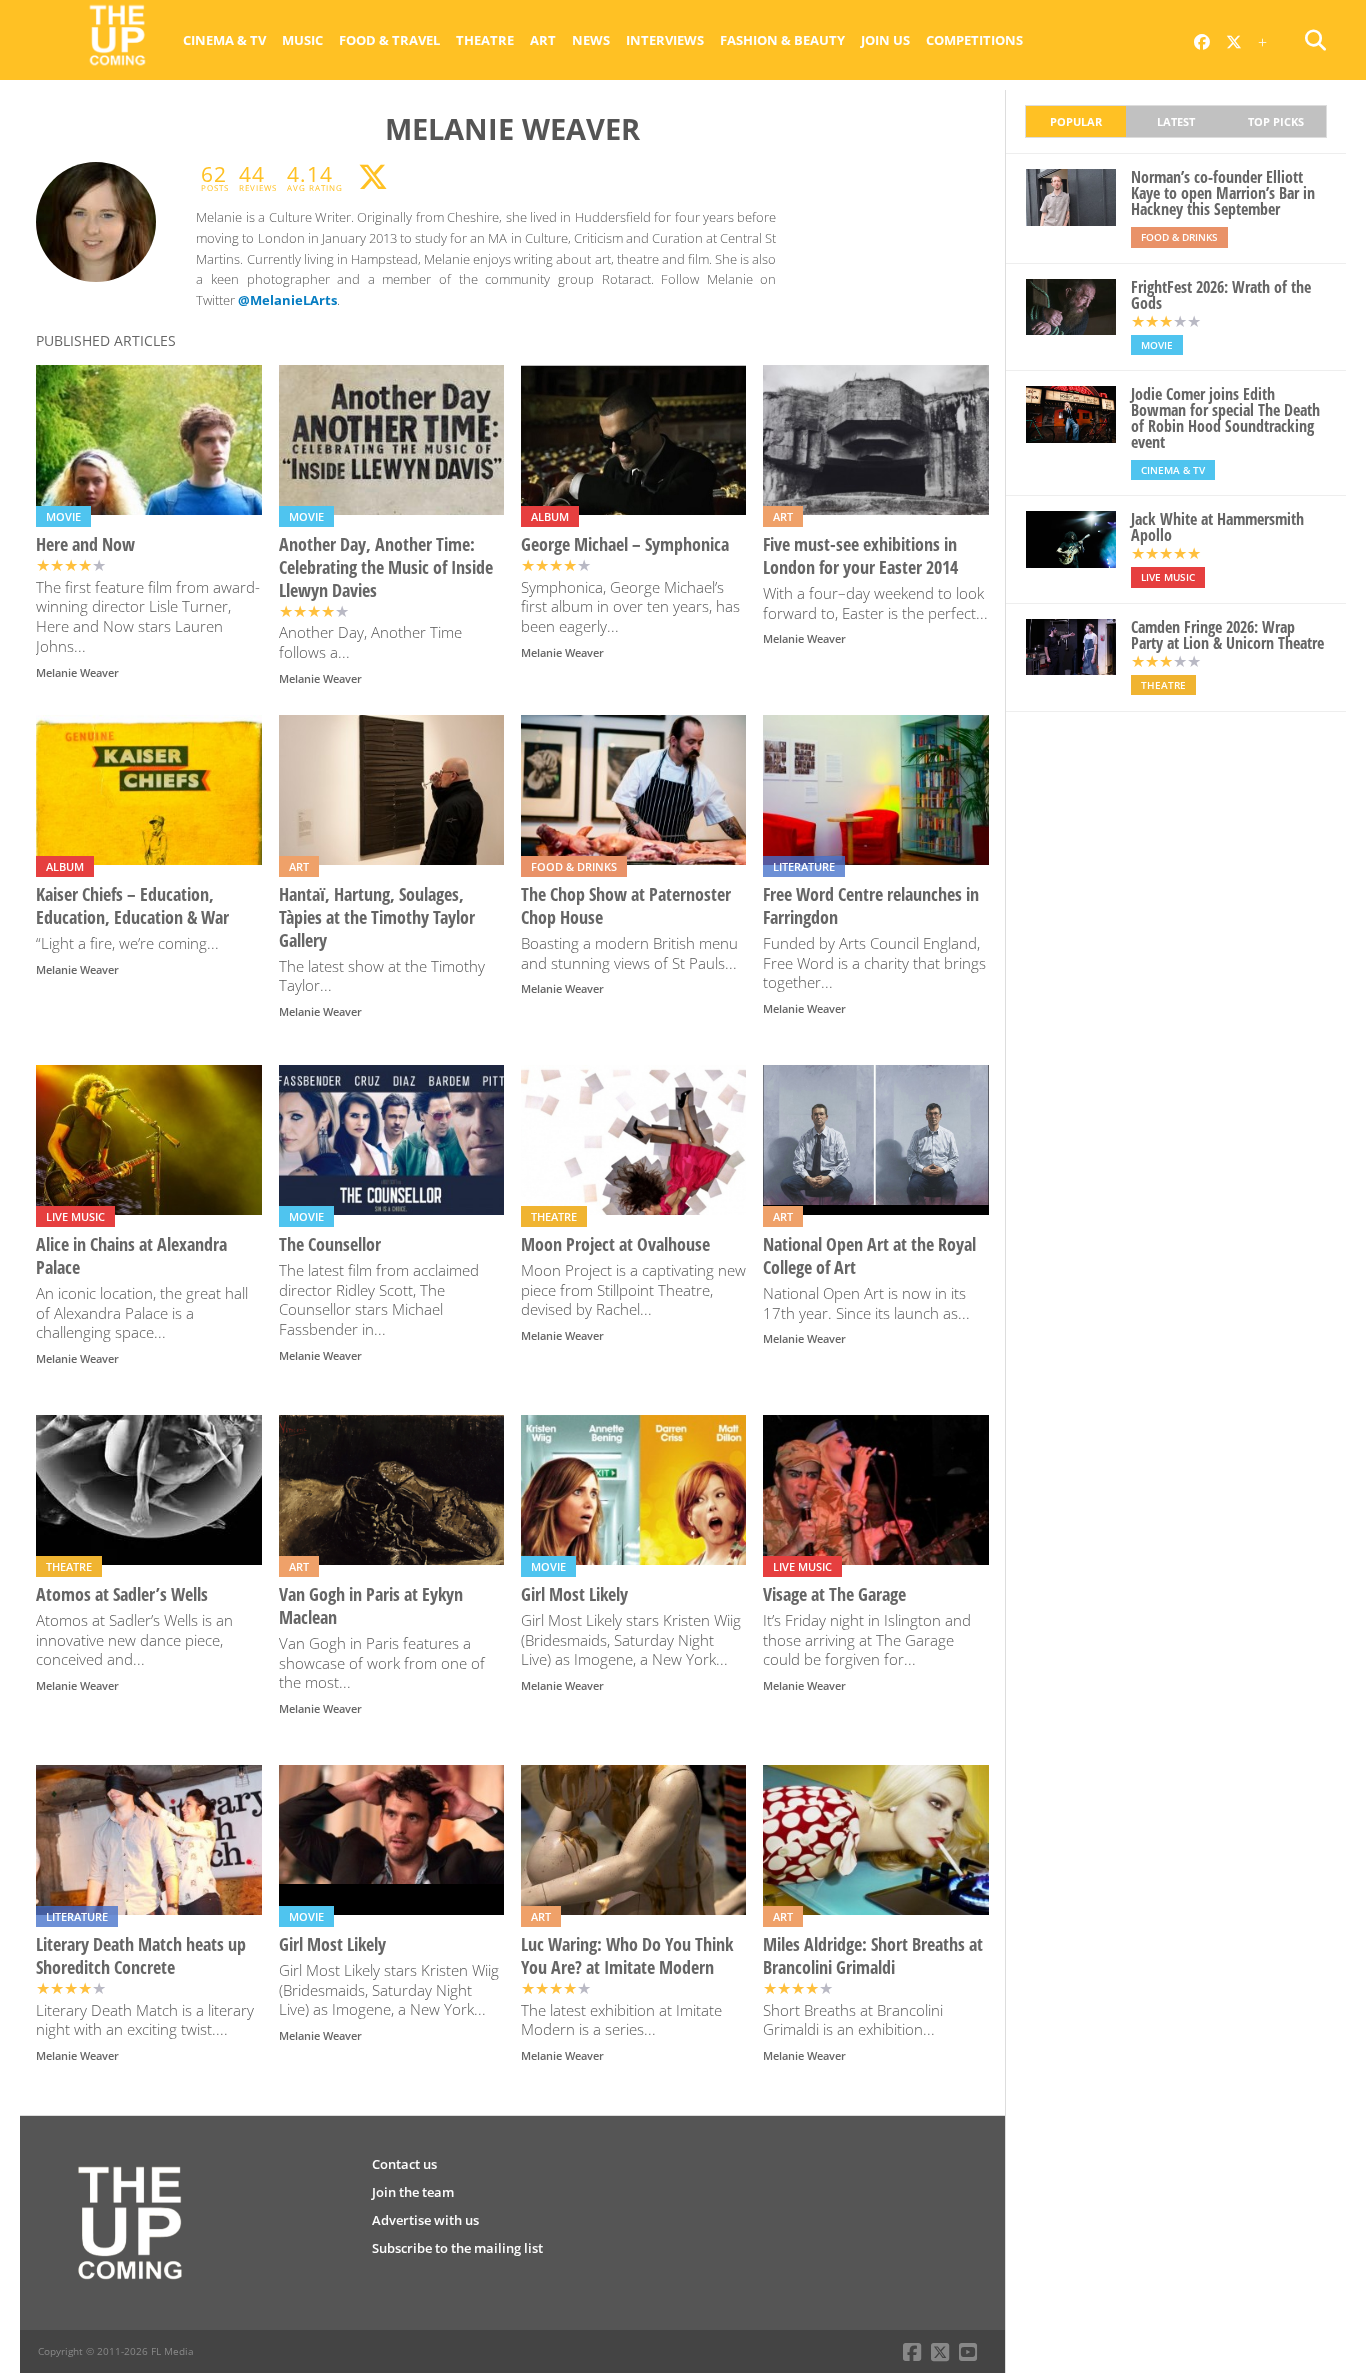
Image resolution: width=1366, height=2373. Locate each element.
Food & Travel (389, 40)
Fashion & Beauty (782, 40)
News (591, 40)
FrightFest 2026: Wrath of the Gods (1221, 295)
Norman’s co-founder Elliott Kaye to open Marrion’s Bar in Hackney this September (1223, 193)
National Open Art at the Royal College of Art (869, 1256)
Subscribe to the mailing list (457, 2248)
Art (543, 40)
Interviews (665, 40)
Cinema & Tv (224, 40)
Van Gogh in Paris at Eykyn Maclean (371, 1606)
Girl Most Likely (574, 1594)
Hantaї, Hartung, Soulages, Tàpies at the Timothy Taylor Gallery (377, 917)
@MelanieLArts (287, 300)
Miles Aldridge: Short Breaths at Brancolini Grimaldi (873, 1956)
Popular (1076, 121)
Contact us (404, 2164)
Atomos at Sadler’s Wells (122, 1594)
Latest (1176, 121)
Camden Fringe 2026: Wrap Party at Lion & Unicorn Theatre (1227, 635)
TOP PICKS (1276, 121)
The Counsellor (330, 1244)
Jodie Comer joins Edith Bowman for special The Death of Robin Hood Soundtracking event (1225, 418)
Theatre (485, 40)
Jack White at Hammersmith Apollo (1217, 527)
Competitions (974, 40)
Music (302, 40)
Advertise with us (425, 2220)
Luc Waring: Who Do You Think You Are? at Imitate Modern (627, 1956)
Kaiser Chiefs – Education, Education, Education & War (132, 906)
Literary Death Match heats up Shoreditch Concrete (141, 1956)
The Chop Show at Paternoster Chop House (626, 906)
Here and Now (85, 544)
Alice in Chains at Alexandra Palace (131, 1256)
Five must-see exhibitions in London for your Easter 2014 (860, 556)
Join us (885, 40)
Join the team (413, 2192)
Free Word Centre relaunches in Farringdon (871, 906)
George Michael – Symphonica (625, 544)
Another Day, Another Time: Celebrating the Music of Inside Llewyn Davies (386, 567)
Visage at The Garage (834, 1594)
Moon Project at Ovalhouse (615, 1244)
